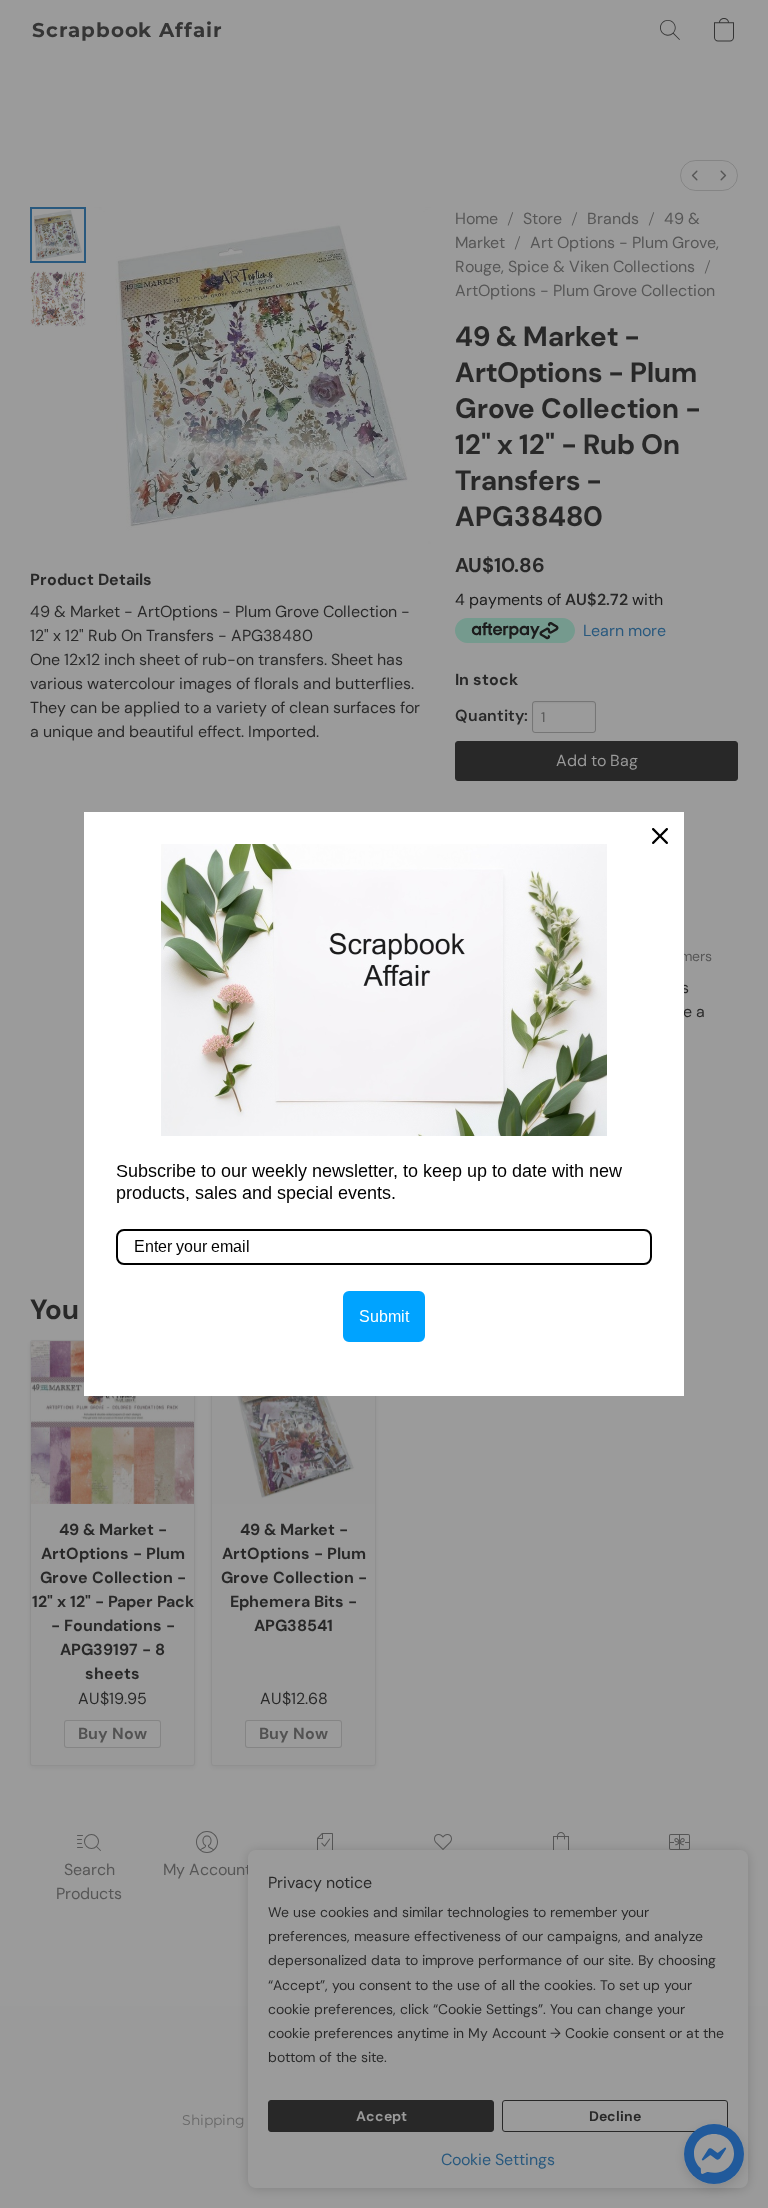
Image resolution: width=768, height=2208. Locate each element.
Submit (384, 1316)
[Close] (660, 836)
